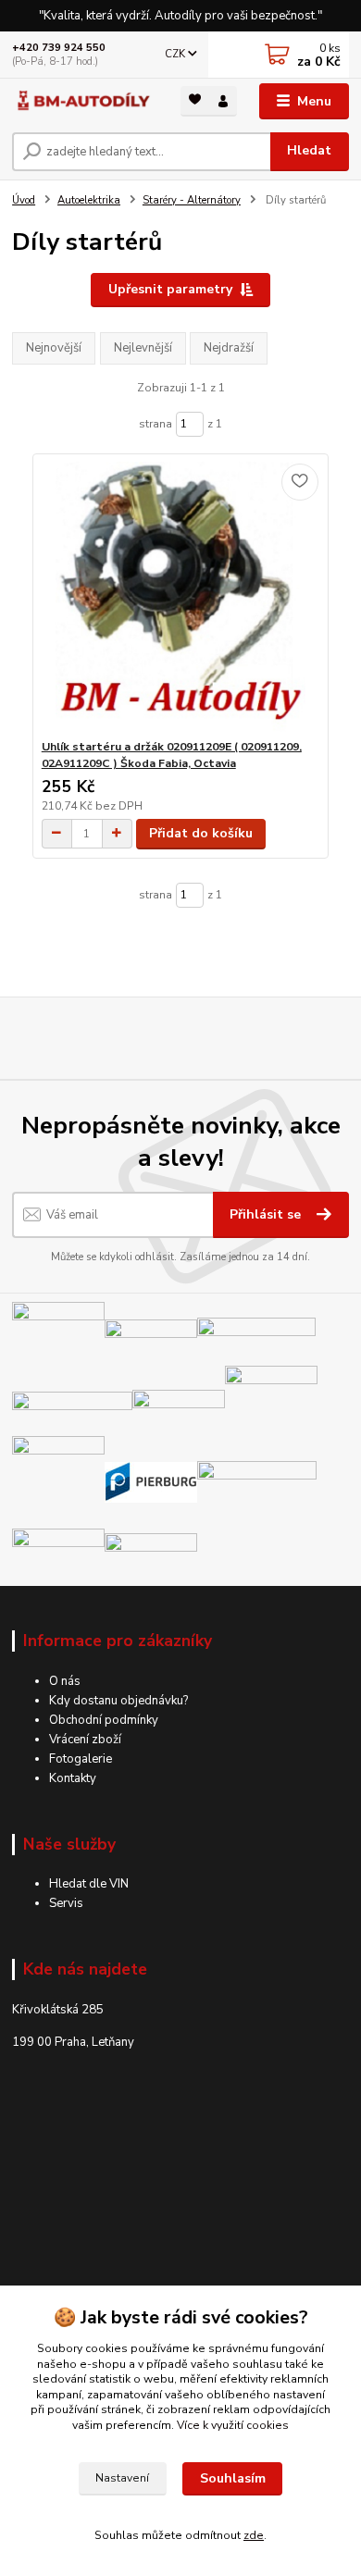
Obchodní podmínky (104, 1720)
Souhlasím (233, 2478)
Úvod (24, 200)
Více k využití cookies (233, 2425)
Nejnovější (54, 348)
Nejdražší (229, 348)
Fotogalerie (81, 1759)
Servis (66, 1903)
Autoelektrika (89, 200)
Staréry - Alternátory (192, 200)
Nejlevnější (143, 348)
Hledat (309, 150)
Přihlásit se (267, 1214)
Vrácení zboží (85, 1740)
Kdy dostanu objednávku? (118, 1701)
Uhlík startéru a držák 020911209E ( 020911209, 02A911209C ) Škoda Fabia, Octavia (172, 755)
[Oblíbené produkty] (195, 99)
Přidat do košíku (201, 833)
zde (254, 2535)
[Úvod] (82, 101)
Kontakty (73, 1778)
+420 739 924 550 (59, 48)
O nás (65, 1681)
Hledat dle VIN (89, 1884)
